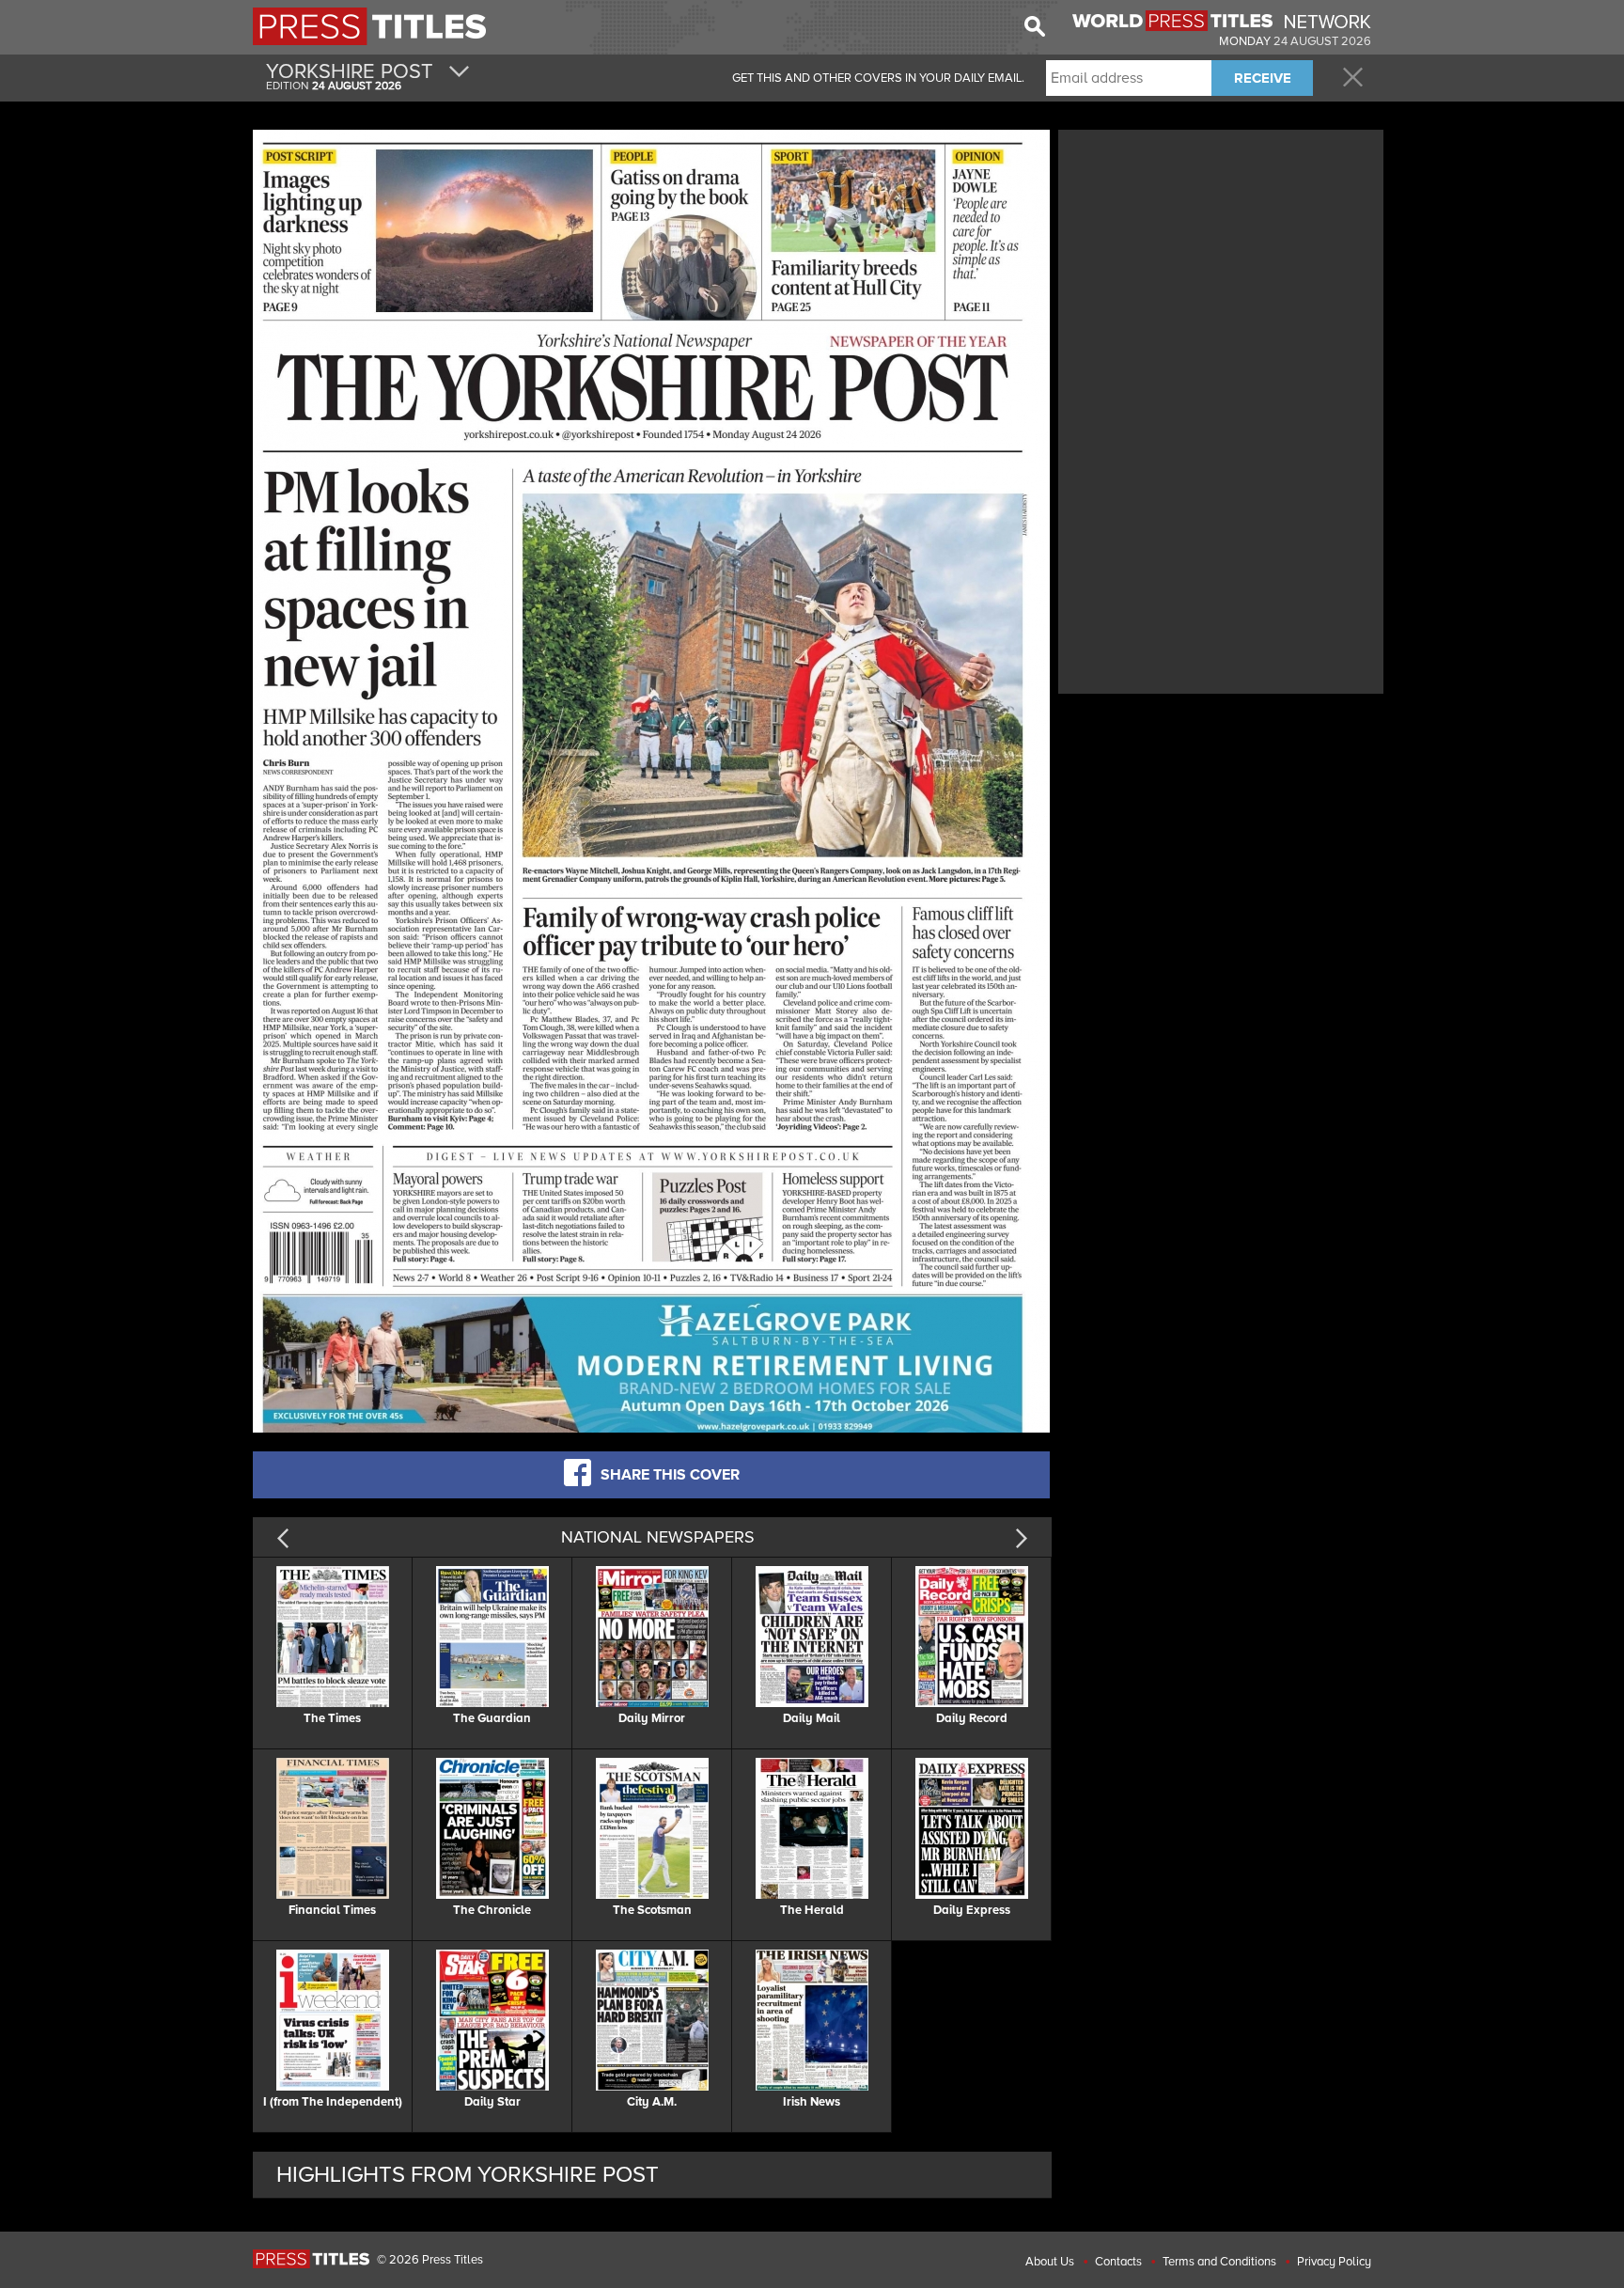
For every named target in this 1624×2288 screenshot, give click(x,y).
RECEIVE (1263, 78)
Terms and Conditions (1219, 2262)
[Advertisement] (1221, 266)
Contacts (1118, 2262)
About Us (1050, 2262)
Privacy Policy (1334, 2262)
